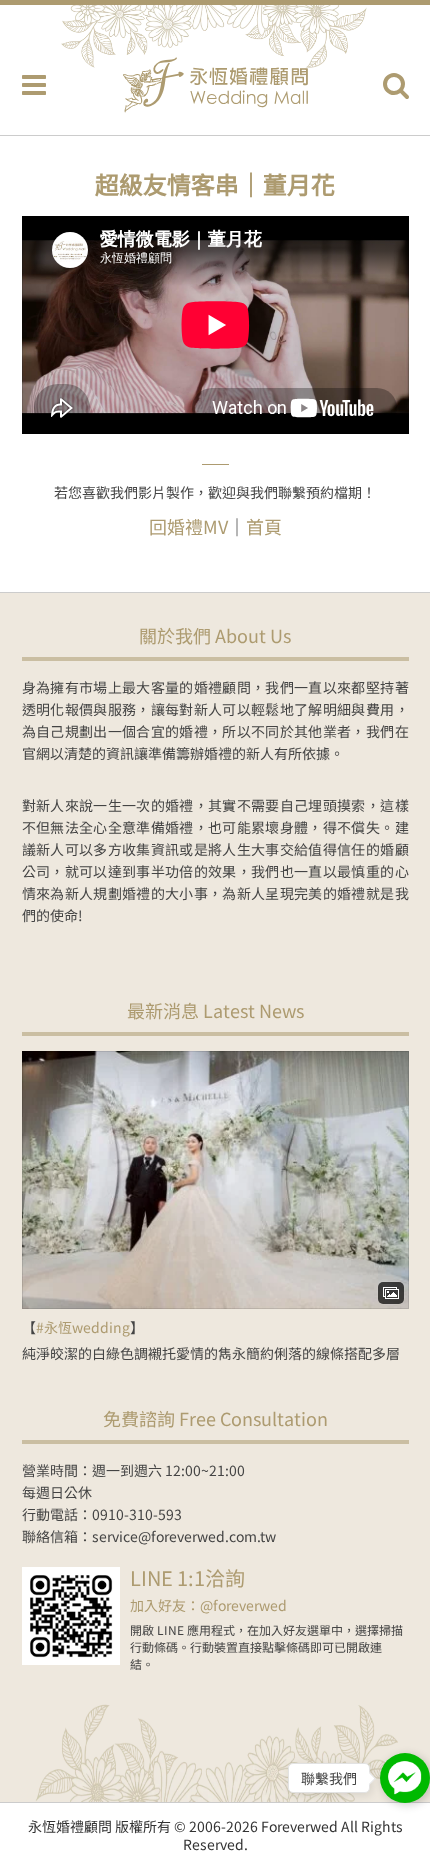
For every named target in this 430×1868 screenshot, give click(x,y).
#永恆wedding (83, 1327)
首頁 (264, 526)
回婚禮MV (188, 526)
